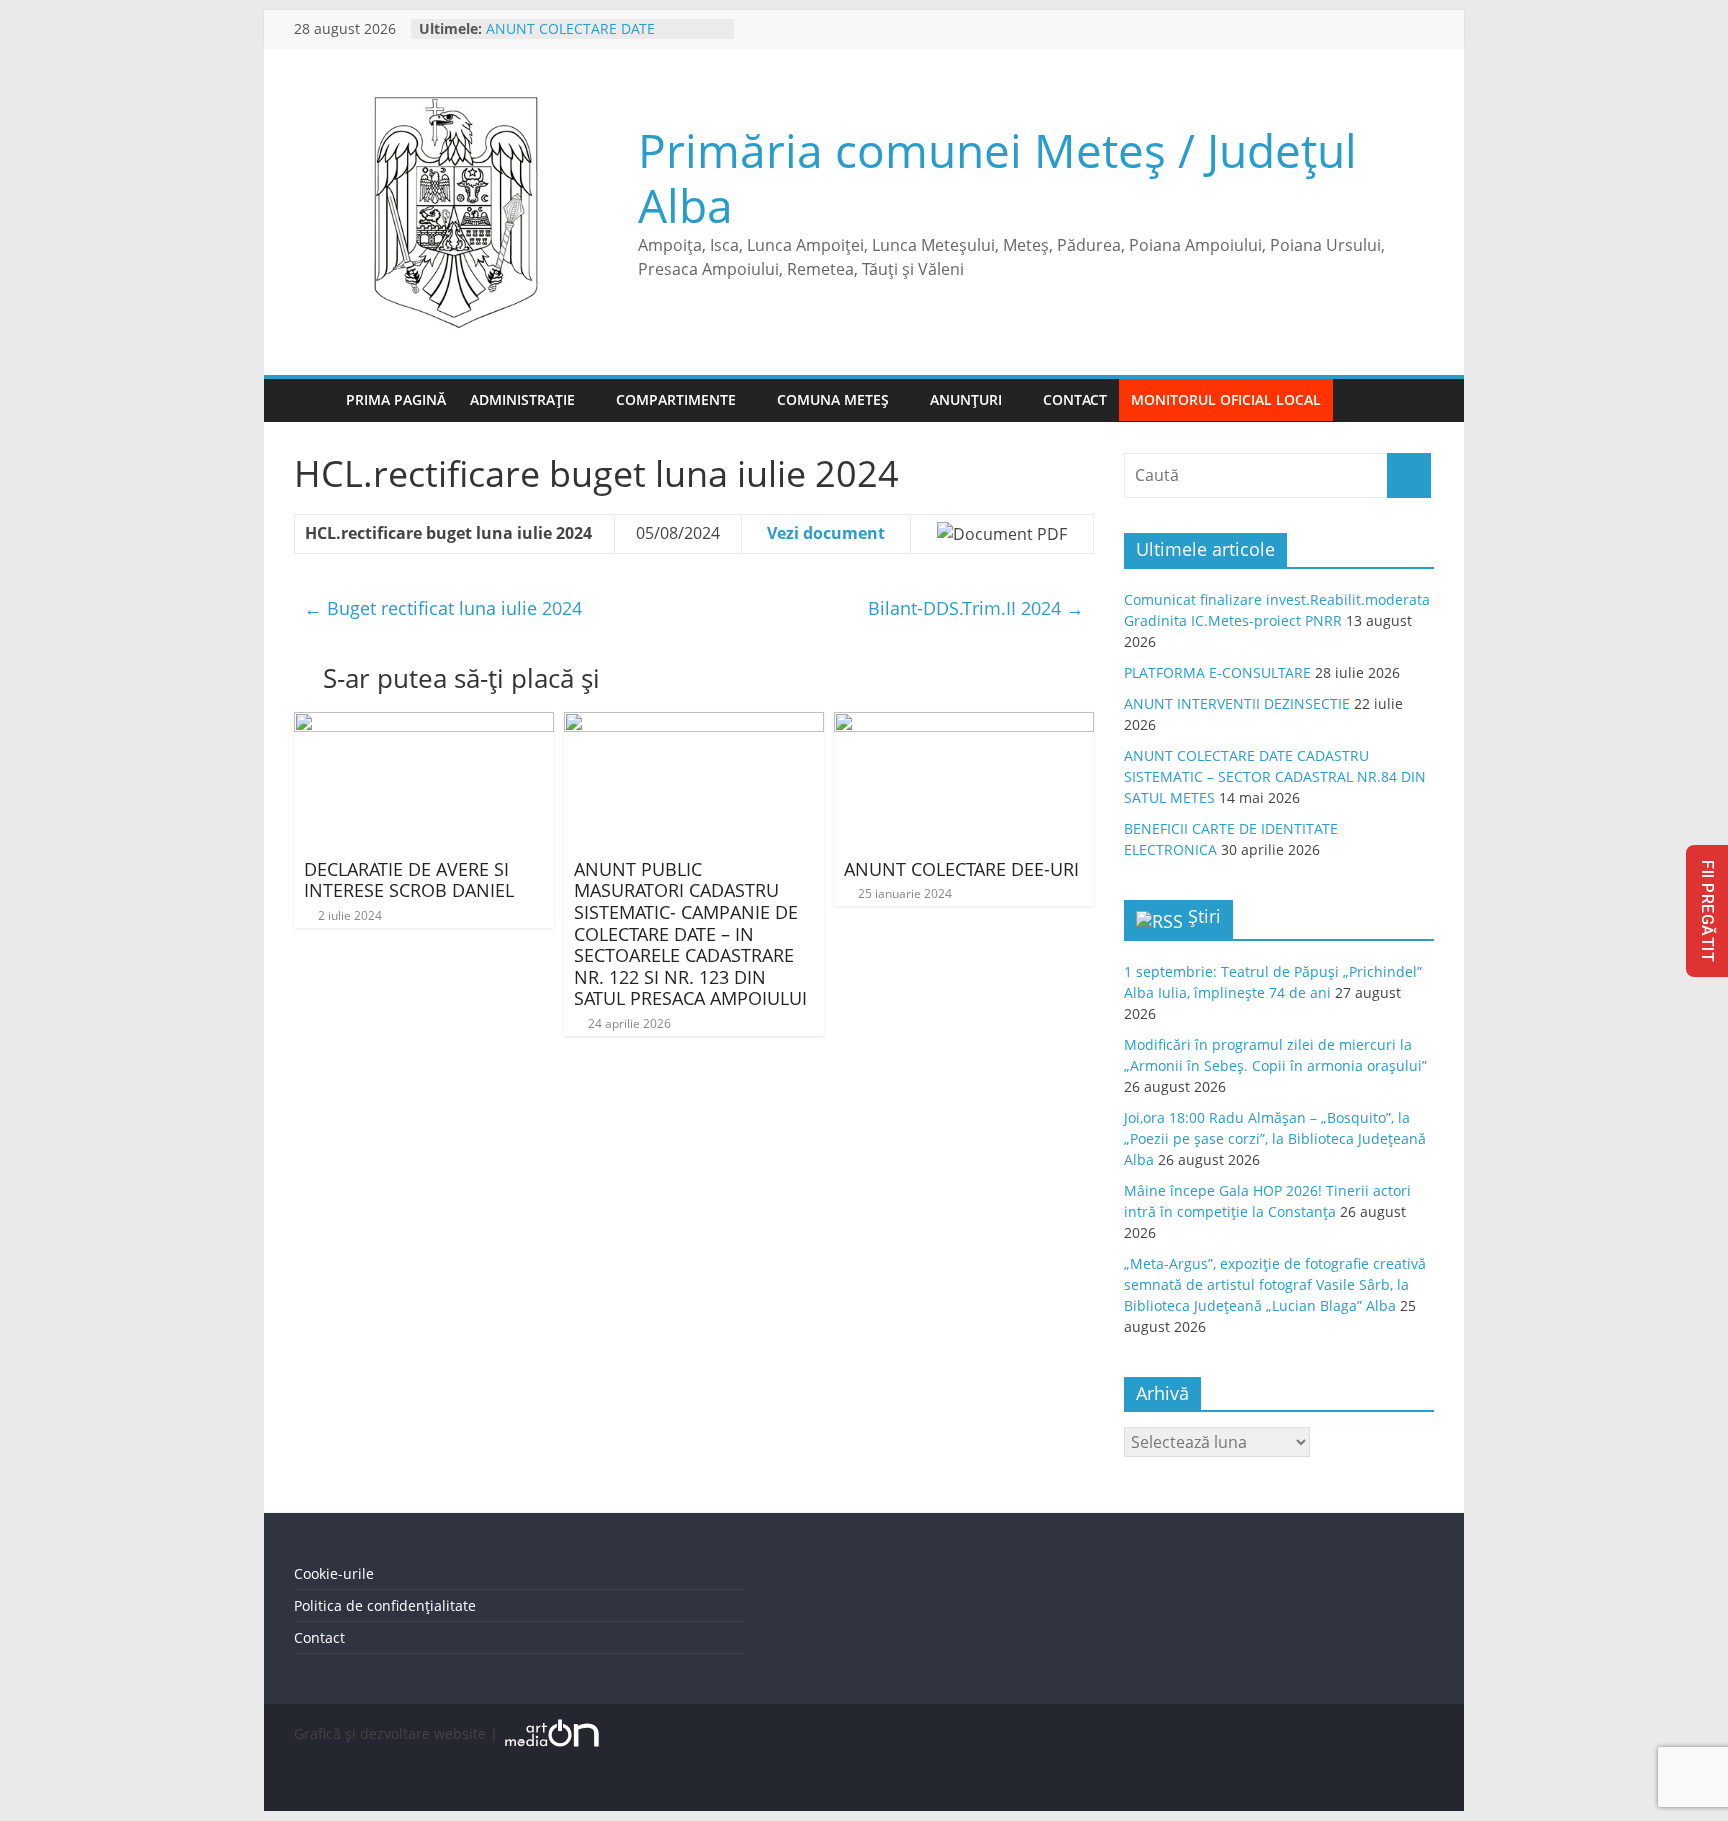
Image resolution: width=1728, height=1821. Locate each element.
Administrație (522, 399)
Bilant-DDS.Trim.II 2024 (976, 608)
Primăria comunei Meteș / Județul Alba (997, 177)
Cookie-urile (334, 1573)
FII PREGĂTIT (1707, 911)
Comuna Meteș (833, 399)
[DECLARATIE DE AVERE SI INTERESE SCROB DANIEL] (424, 724)
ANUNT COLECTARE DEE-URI (961, 869)
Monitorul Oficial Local (1226, 399)
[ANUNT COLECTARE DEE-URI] (964, 724)
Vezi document (826, 533)
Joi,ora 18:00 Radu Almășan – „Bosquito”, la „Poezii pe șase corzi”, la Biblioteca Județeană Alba (1275, 1138)
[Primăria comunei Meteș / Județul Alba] (314, 400)
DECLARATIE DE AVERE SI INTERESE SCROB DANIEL (409, 880)
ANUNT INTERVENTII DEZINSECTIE (1237, 703)
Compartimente (676, 399)
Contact (1075, 399)
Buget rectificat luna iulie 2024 (443, 608)
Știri (1204, 916)
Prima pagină (396, 399)
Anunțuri (966, 399)
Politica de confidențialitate (385, 1605)
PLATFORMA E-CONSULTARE (1217, 672)
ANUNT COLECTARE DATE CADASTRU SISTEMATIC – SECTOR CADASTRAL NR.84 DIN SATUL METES (1275, 776)
